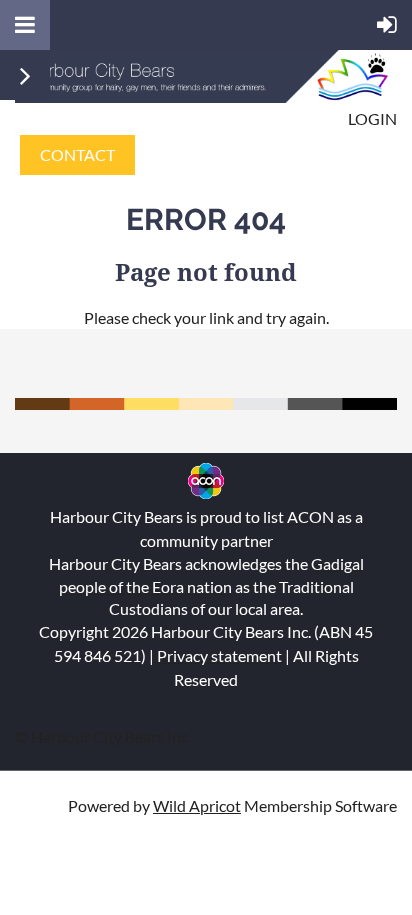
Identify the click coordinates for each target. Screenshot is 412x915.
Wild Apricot (197, 805)
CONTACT (77, 154)
